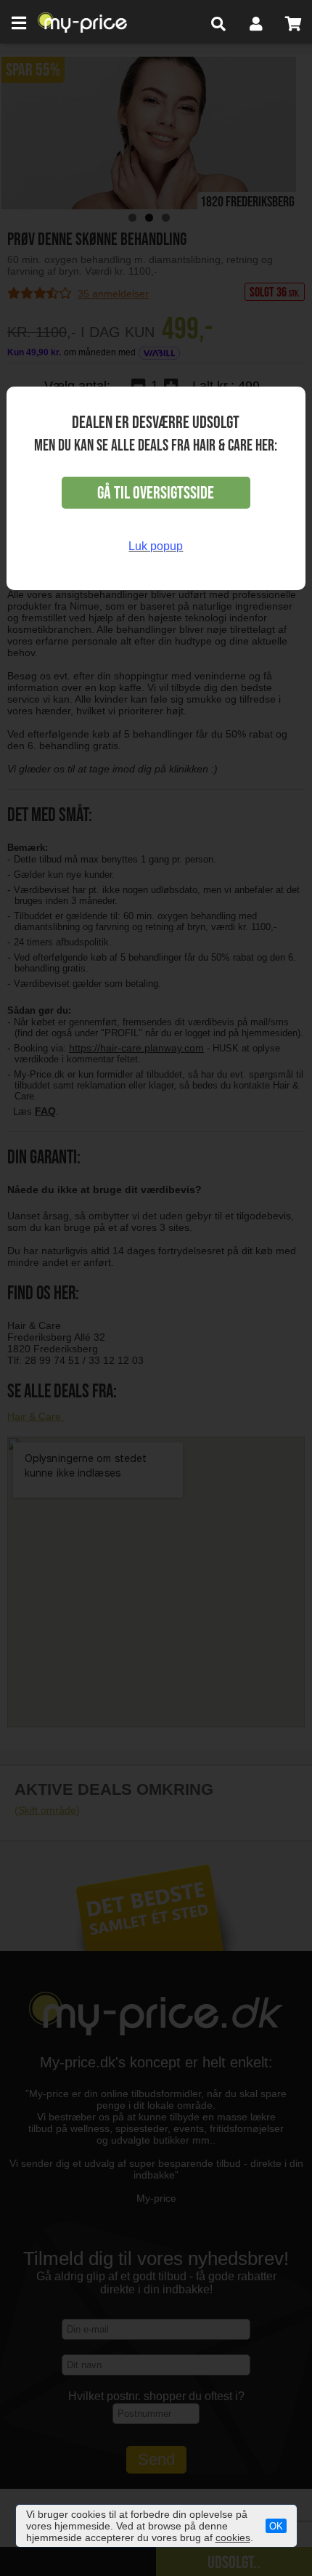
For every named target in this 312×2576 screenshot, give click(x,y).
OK (276, 2526)
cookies (233, 2537)
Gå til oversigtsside (156, 493)
